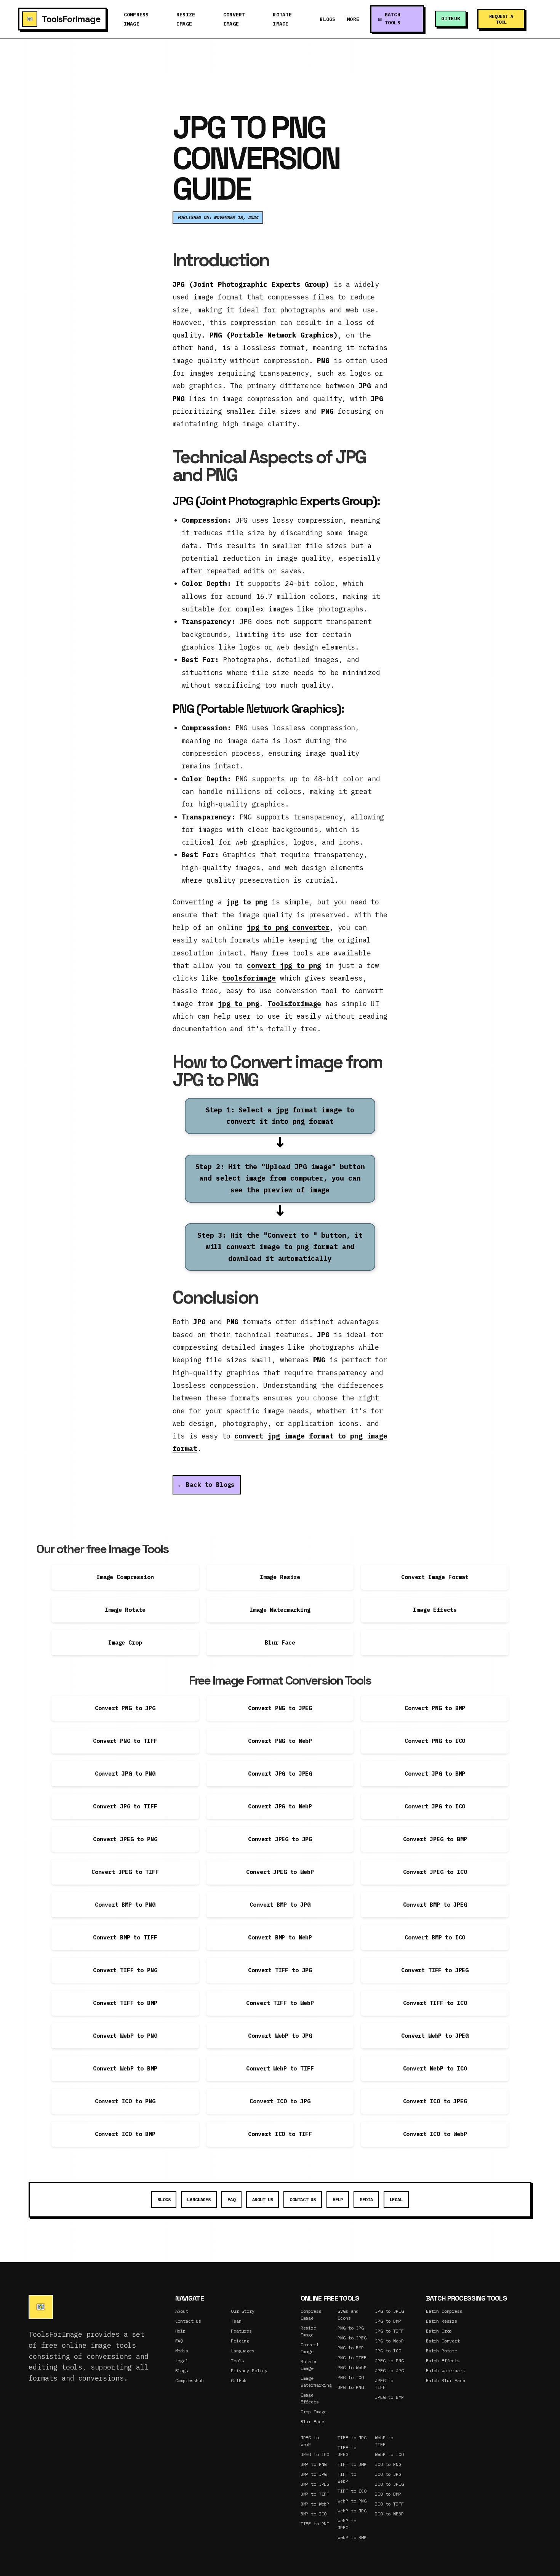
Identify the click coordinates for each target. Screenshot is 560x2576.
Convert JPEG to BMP (435, 1839)
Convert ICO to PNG (125, 2101)
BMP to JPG (314, 2474)
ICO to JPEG (389, 2484)
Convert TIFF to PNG (125, 1970)
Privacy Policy (249, 2370)
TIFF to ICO (352, 2491)
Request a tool (501, 19)
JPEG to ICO (315, 2454)
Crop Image (314, 2412)
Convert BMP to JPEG (435, 1905)
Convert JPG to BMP (435, 1774)
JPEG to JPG (389, 2370)
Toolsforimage (294, 1004)
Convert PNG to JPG (125, 1708)
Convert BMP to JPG (280, 1905)
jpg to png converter (288, 927)
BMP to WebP (315, 2504)
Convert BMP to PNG (125, 1905)
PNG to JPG (351, 2328)
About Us (263, 2199)
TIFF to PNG (315, 2524)
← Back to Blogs (207, 1485)
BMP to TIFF (315, 2494)
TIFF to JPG (352, 2438)
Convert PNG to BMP (435, 1708)
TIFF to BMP (352, 2464)
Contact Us (303, 2199)
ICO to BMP (388, 2494)
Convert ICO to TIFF (280, 2134)
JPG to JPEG (389, 2311)
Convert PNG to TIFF (125, 1741)
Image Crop (125, 1642)
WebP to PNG (352, 2501)
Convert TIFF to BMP (125, 2003)
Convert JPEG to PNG (125, 1839)
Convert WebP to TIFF (280, 2068)
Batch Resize (442, 2321)
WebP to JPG (352, 2511)
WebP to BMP (352, 2537)
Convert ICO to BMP (125, 2134)
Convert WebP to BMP (125, 2068)
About (182, 2311)
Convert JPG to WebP (280, 1806)
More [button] (353, 19)
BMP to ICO (314, 2514)
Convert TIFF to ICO (435, 2003)
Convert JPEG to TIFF (125, 1872)
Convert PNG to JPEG (280, 1708)
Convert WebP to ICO (435, 2068)
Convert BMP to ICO (435, 1937)
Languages (199, 2199)
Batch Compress (444, 2311)
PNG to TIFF (352, 2358)
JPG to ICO (388, 2351)
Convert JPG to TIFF (125, 1806)
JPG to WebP (389, 2341)
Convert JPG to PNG (125, 1774)
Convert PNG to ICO (435, 1741)
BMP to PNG (314, 2464)
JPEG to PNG (389, 2361)
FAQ (231, 2199)
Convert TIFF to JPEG (435, 1970)
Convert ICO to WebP (435, 2134)
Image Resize (280, 1577)
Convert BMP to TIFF (125, 1937)
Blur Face (280, 1642)
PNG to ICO (351, 2377)
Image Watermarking (280, 1610)
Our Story (243, 2311)
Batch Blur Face (446, 2380)
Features (241, 2331)
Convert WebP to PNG (125, 2036)
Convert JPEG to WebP (280, 1872)
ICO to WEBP (389, 2514)
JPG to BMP (388, 2321)
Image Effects (435, 1610)
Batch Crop (439, 2331)
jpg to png (247, 902)
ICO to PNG (388, 2464)
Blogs (327, 19)
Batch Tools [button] (393, 19)
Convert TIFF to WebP (280, 2003)
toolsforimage (249, 978)
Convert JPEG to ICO (435, 1872)
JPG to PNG (351, 2387)
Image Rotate (125, 1610)
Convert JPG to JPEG (280, 1774)
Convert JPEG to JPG (280, 1839)
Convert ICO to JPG (280, 2101)
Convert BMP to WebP (280, 1937)
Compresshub (190, 2380)
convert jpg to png (284, 966)
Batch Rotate (442, 2351)
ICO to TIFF (389, 2504)
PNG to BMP (351, 2348)
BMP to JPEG (315, 2484)
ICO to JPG (388, 2474)
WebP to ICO (389, 2454)
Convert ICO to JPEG (435, 2101)
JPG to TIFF (389, 2331)
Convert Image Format (435, 1577)
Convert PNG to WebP (280, 1741)
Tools (237, 2361)
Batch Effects (443, 2361)
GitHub (451, 18)
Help (338, 2199)
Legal (396, 2199)
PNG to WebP (352, 2367)
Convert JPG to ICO (435, 1806)
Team (236, 2321)
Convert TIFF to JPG (280, 1970)
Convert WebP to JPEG (435, 2036)
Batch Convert (443, 2341)
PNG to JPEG (352, 2338)
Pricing (240, 2341)
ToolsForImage (71, 19)
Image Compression (125, 1577)
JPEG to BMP (389, 2397)
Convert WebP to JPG (280, 2036)
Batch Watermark (446, 2370)
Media (366, 2199)
